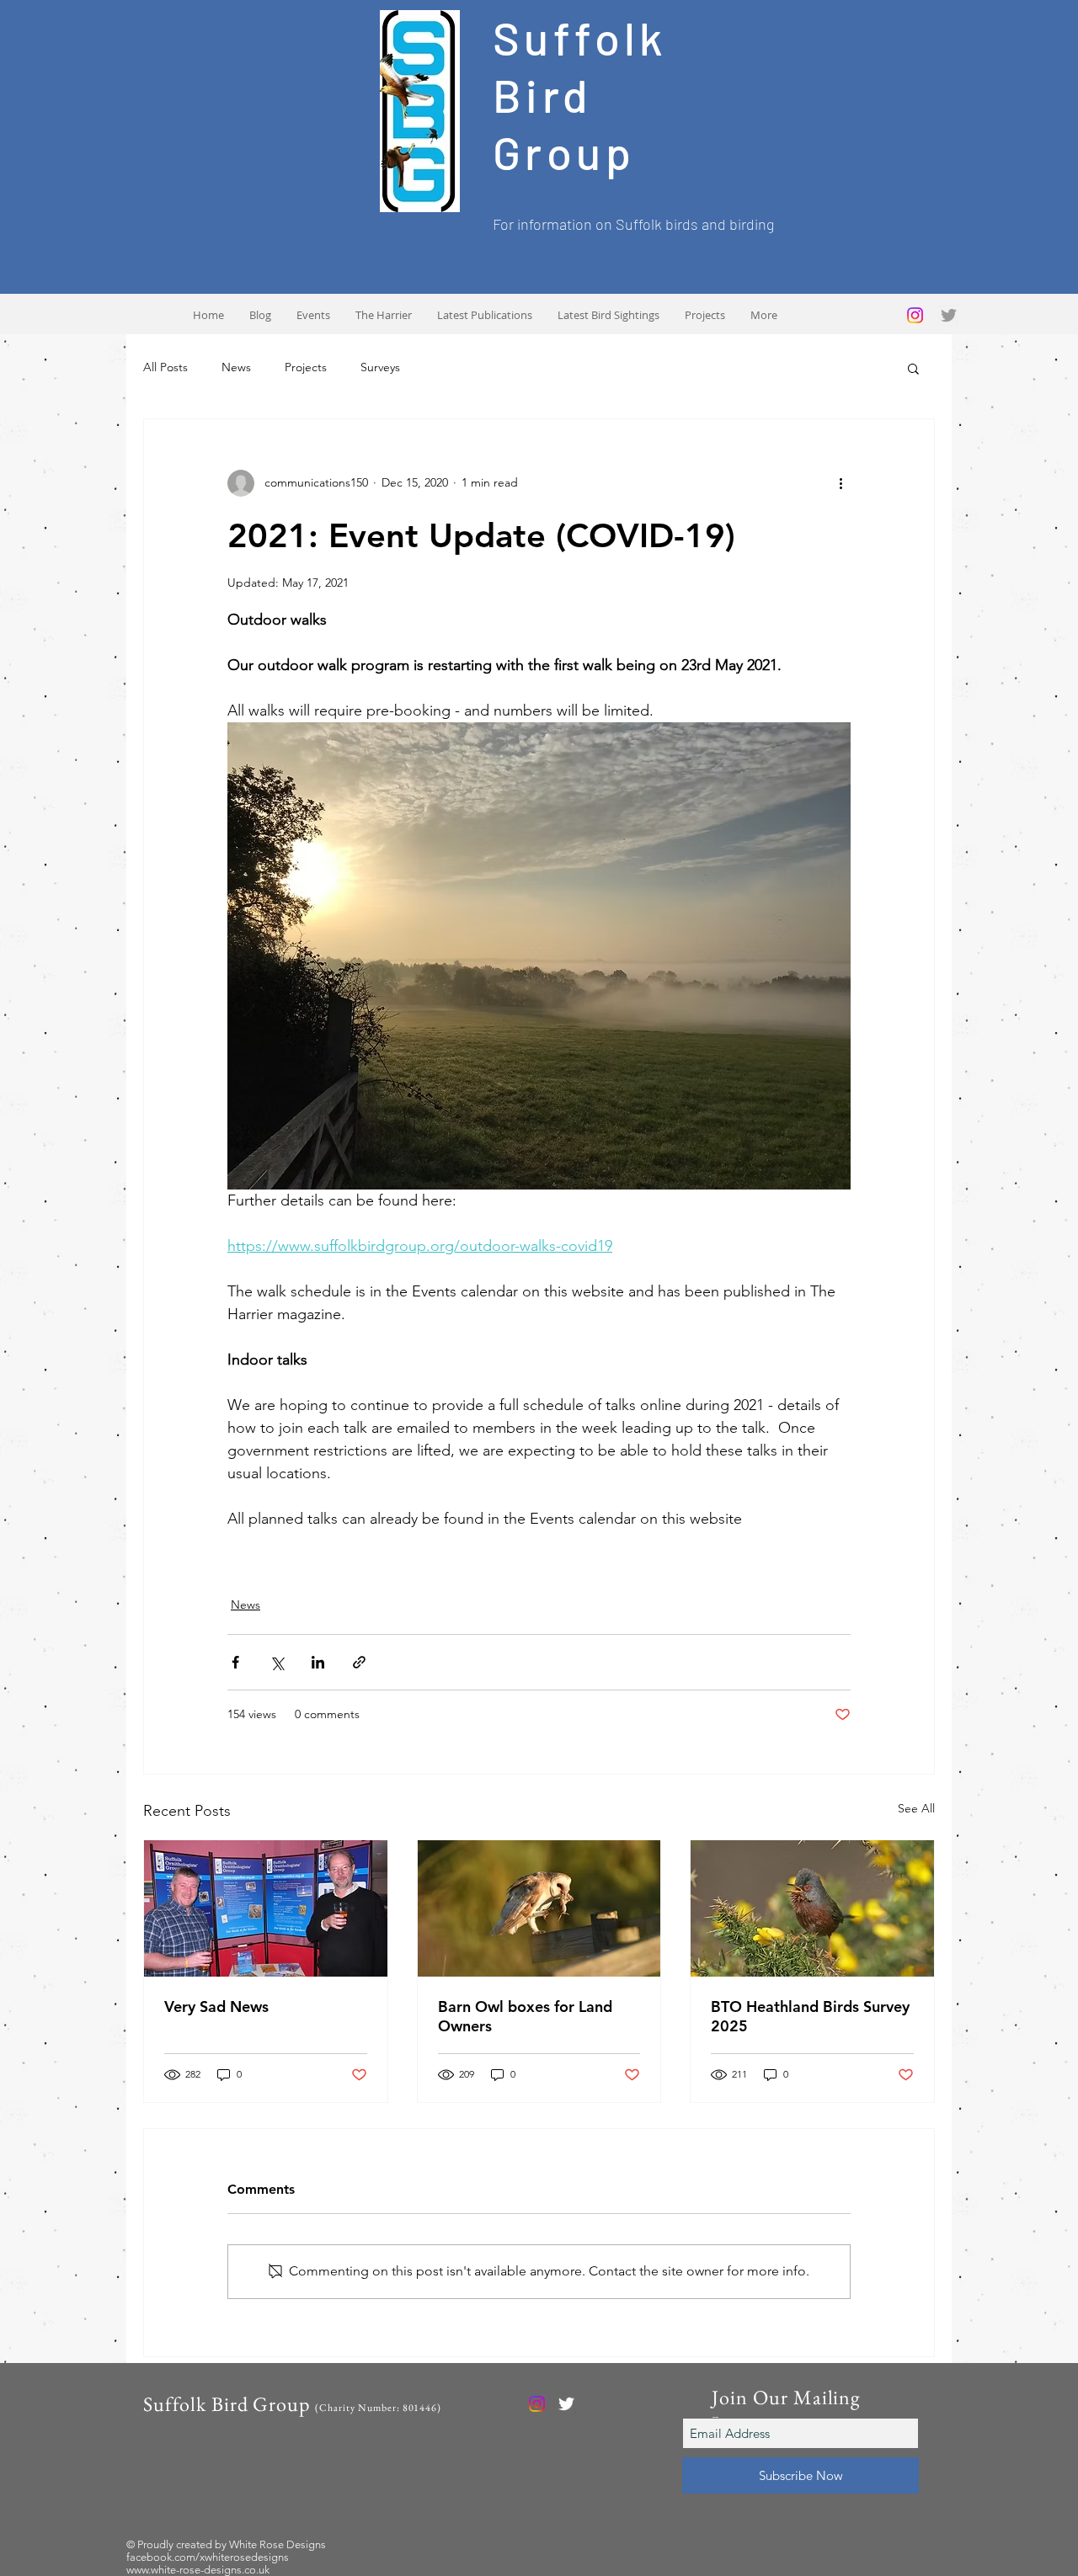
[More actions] (841, 483)
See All (916, 1808)
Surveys (380, 367)
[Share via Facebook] (235, 1662)
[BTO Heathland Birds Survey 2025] (812, 1908)
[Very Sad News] (266, 1908)
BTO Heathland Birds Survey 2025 (810, 2016)
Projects (306, 367)
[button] (913, 368)
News (236, 367)
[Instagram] (915, 315)
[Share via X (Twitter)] (277, 1662)
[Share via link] (359, 1662)
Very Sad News (216, 2007)
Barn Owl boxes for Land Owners (525, 2016)
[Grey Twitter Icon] (949, 315)
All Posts (165, 367)
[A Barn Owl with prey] (539, 1908)
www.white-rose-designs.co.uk (198, 2570)
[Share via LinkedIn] (318, 1662)
